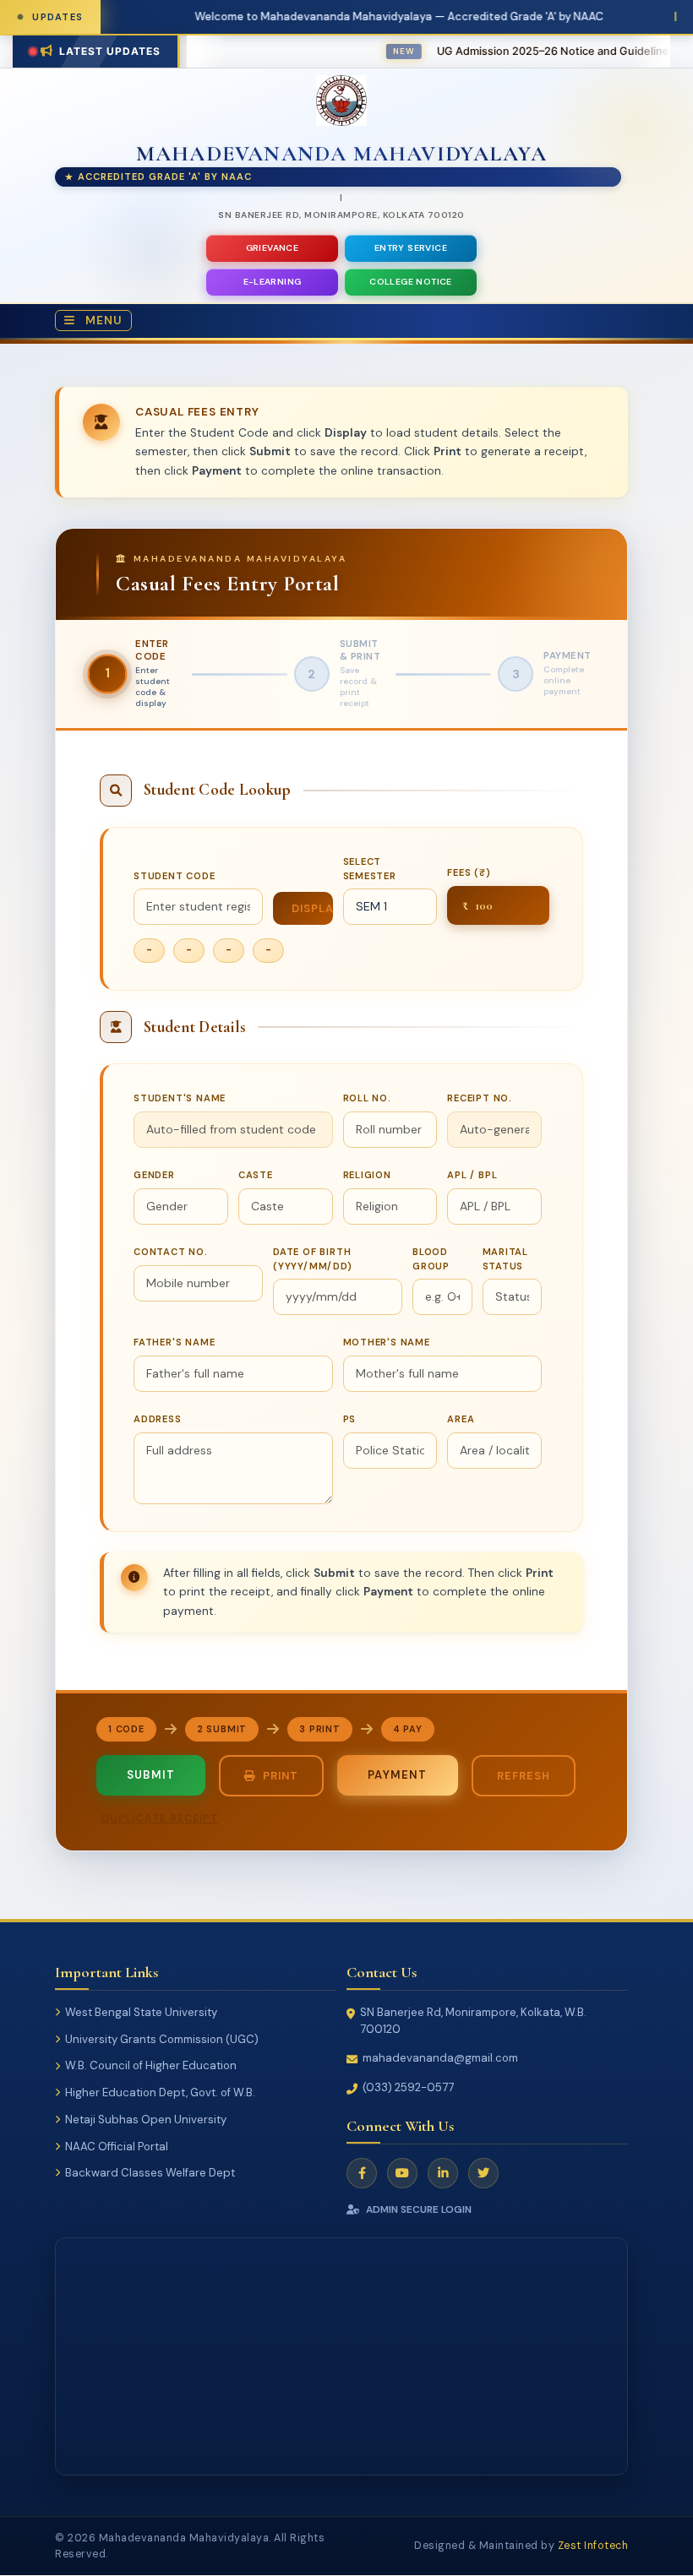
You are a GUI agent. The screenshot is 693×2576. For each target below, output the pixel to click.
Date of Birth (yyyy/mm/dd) (313, 1259)
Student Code (175, 876)
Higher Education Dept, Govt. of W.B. (160, 2093)
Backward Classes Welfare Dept (150, 2174)
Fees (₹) (469, 872)
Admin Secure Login (419, 2209)
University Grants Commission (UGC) (162, 2039)
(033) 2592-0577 (408, 2088)
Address (158, 1419)
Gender (154, 1175)
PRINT (281, 1776)
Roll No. (367, 1098)
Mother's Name (387, 1342)
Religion (367, 1175)
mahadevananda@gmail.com (440, 2059)
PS (350, 1419)
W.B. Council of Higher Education (151, 2066)
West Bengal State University (141, 2013)
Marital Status (506, 1259)
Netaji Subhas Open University (146, 2119)
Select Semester (370, 869)
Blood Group (431, 1259)
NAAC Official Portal (117, 2147)
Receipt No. (480, 1098)
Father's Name (174, 1342)
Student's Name (180, 1098)
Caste (256, 1175)
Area (461, 1419)
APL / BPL (472, 1175)
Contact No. (171, 1252)
